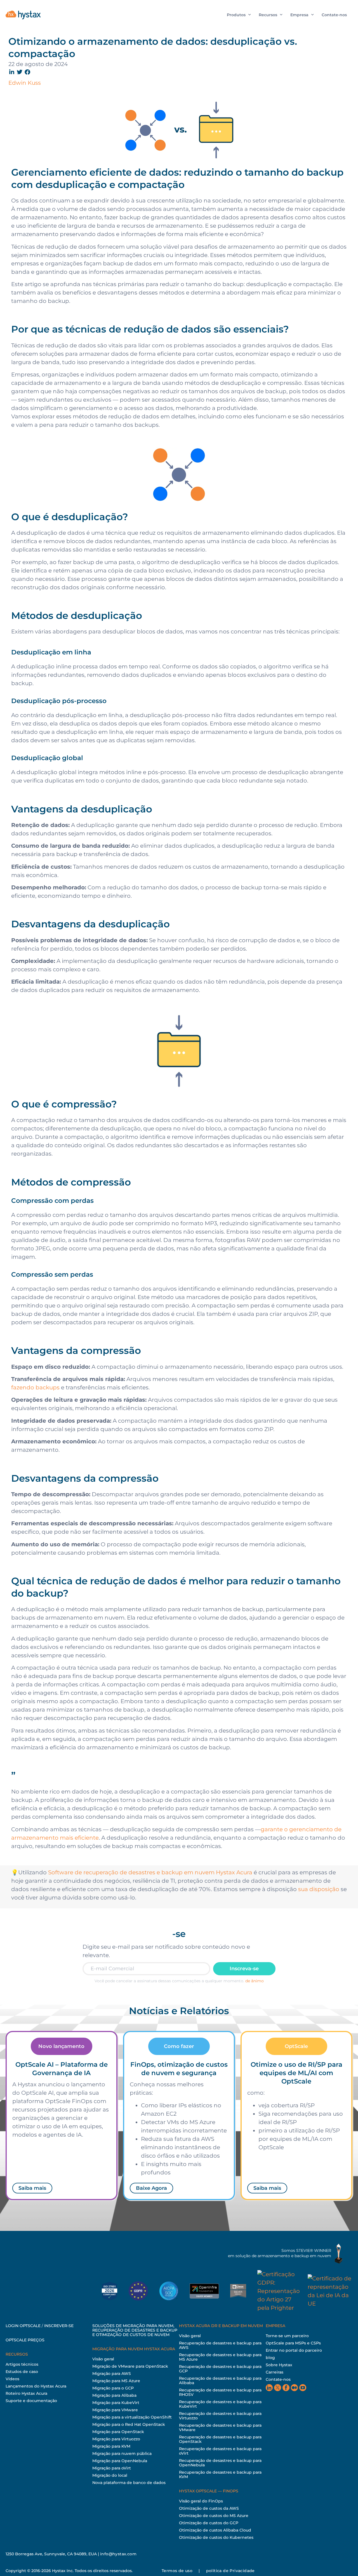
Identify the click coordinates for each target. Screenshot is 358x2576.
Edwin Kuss (25, 83)
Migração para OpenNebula (120, 2461)
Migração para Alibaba (114, 2395)
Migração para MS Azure (116, 2381)
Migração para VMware (115, 2410)
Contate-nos (334, 15)
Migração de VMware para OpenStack (130, 2366)
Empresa (299, 15)
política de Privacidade (230, 2571)
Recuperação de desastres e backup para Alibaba (220, 2381)
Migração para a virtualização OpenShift (132, 2417)
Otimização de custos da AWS (209, 2508)
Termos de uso (177, 2571)
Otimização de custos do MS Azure (214, 2516)
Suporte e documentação (31, 2401)
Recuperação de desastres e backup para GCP (220, 2369)
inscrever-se (59, 2326)
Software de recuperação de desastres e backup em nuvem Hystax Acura (150, 1872)
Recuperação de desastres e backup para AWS (220, 2345)
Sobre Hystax (279, 2365)
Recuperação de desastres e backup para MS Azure (220, 2357)
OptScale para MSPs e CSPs (293, 2343)
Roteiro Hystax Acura (26, 2393)
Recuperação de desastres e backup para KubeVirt (220, 2404)
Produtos (236, 15)
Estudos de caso (22, 2372)
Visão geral (103, 2359)
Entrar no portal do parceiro (294, 2350)
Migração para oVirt (112, 2468)
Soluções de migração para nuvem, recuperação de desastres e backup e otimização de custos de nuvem (135, 2330)
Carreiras (275, 2372)
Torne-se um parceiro (287, 2336)
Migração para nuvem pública (122, 2454)
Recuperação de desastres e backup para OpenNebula (220, 2463)
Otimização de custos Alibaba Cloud (215, 2530)
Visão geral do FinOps (201, 2501)
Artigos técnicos (22, 2364)
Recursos (268, 15)
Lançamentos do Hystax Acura (36, 2386)
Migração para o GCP (113, 2388)
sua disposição (319, 1889)
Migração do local (110, 2475)
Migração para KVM (111, 2446)
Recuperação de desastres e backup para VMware (220, 2427)
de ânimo (255, 1981)
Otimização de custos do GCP (209, 2523)
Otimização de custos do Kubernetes (216, 2537)
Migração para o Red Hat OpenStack (129, 2424)
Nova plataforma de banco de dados (129, 2483)
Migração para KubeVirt (116, 2403)
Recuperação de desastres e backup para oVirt (220, 2451)
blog (270, 2358)
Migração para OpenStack (118, 2432)
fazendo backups (35, 1387)
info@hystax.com (118, 2554)
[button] (12, 72)
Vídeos (12, 2379)
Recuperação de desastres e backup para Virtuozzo (220, 2416)
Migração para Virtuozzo (116, 2439)
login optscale (23, 2326)
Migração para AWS (112, 2374)
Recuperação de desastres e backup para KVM (220, 2474)
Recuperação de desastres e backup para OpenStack (220, 2439)
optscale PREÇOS (25, 2340)
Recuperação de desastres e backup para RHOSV (220, 2392)
